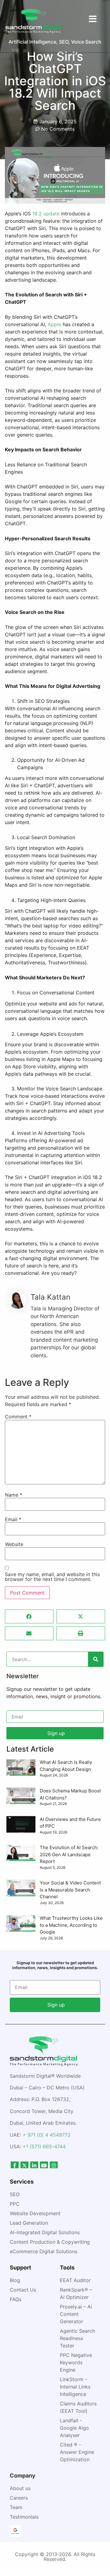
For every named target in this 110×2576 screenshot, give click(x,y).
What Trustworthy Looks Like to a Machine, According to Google (71, 1925)
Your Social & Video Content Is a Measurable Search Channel (70, 1890)
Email (13, 1519)
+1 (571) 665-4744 (44, 2146)
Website (14, 1544)
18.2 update (47, 214)
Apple (54, 324)
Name (14, 1495)
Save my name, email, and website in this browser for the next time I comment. (52, 1577)
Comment (18, 1417)
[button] (29, 1616)
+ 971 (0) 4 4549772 (47, 2135)
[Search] (96, 1659)
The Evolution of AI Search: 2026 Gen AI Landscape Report (69, 1854)
